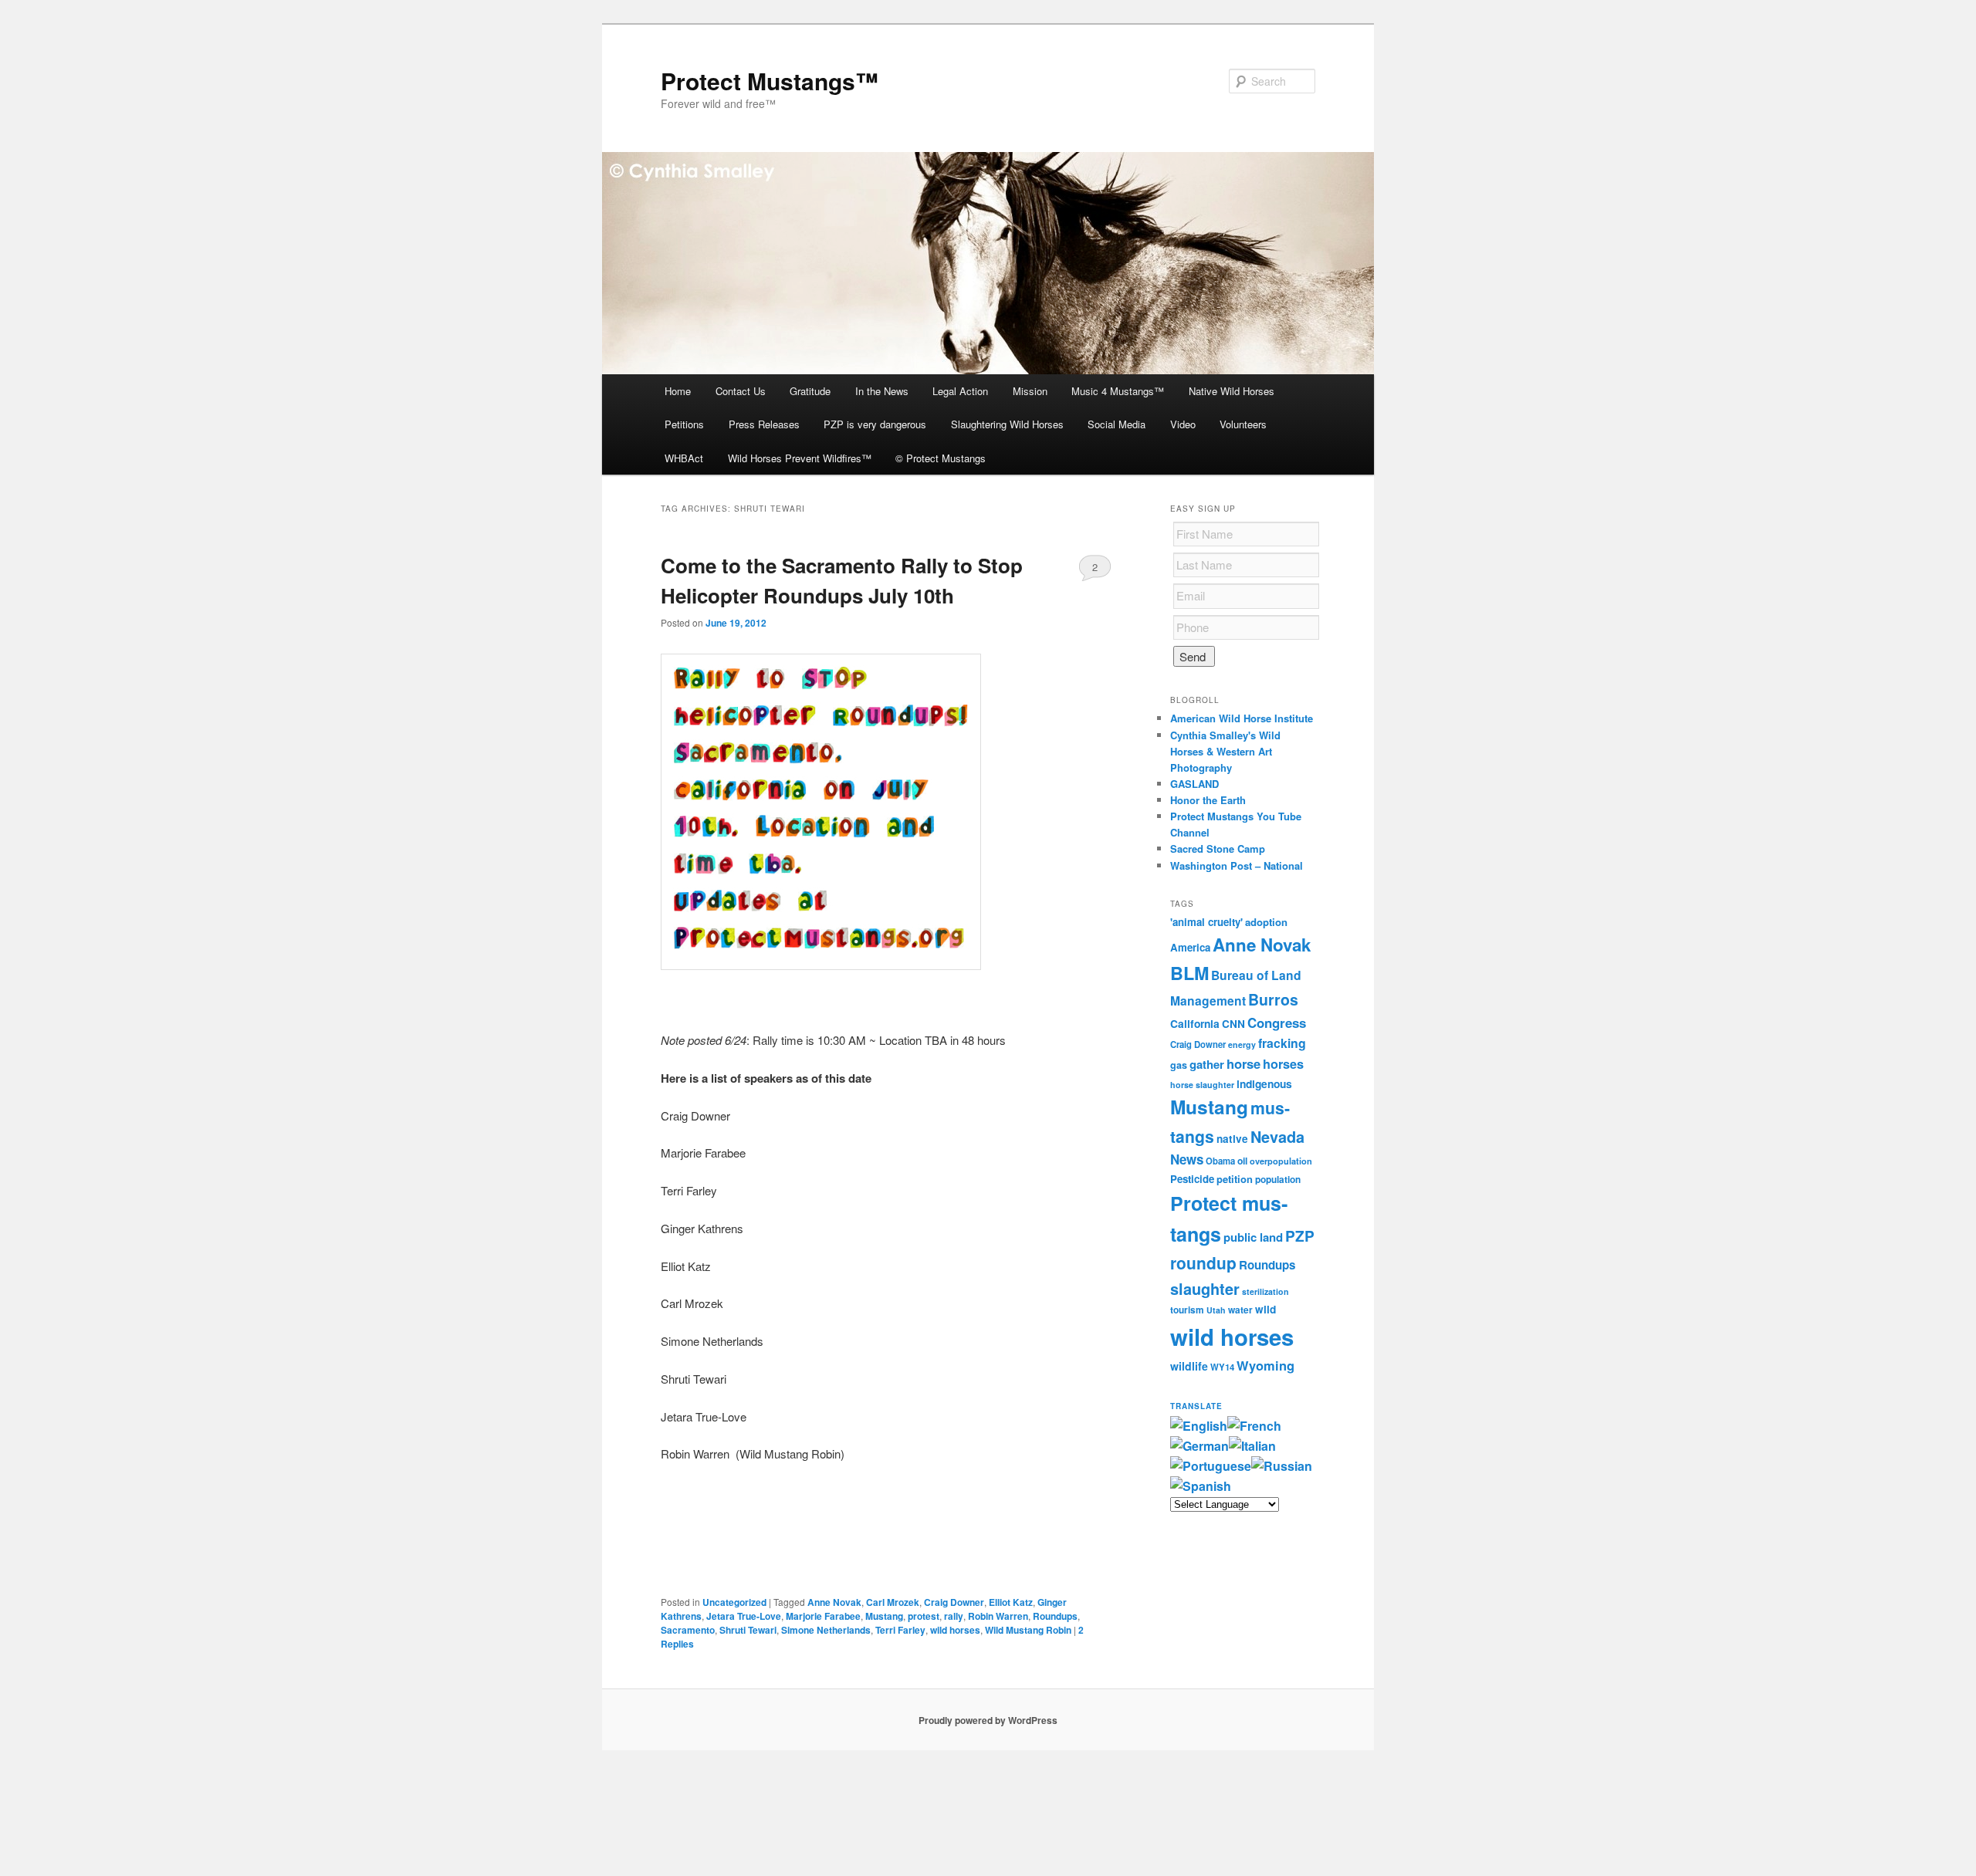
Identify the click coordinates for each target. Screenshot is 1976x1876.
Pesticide (1192, 1179)
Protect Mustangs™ (770, 81)
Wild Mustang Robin (1028, 1630)
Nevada (1277, 1137)
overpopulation (1281, 1161)
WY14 (1222, 1367)
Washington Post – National (1237, 865)
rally (954, 1616)
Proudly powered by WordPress (988, 1720)
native (1232, 1139)
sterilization (1265, 1291)
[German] (1199, 1446)
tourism (1187, 1310)
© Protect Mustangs (941, 458)
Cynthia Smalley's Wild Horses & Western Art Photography (1225, 751)
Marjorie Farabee (823, 1616)
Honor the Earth (1208, 800)
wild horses (955, 1630)
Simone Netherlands (826, 1630)
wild (1265, 1309)
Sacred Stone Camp (1218, 848)
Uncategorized (734, 1602)
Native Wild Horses (1232, 391)
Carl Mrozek (893, 1602)
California (1195, 1023)
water (1240, 1310)
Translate (1196, 1406)
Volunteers (1243, 424)
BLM (1189, 973)
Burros (1273, 999)
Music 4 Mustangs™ (1118, 391)
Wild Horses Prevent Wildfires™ (800, 458)
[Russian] (1282, 1466)
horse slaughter (1202, 1085)
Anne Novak (834, 1602)
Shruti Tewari (748, 1630)
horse (1243, 1063)
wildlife (1189, 1366)
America (1190, 947)
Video (1183, 424)
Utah (1216, 1310)
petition (1235, 1179)
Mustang (884, 1616)
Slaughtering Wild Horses (1007, 424)
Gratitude (810, 391)
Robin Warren (998, 1616)
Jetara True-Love (744, 1616)
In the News (882, 391)
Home (678, 391)
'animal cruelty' (1206, 922)
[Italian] (1252, 1446)
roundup (1203, 1262)
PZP (1300, 1236)
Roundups (1055, 1616)
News (1187, 1159)
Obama (1220, 1161)
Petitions (684, 424)
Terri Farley (900, 1630)
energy (1242, 1044)
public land (1253, 1237)
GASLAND (1194, 784)
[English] (1199, 1426)
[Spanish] (1201, 1486)
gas (1179, 1065)
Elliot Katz (1011, 1602)
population (1278, 1180)
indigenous (1264, 1083)
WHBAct (684, 458)
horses (1283, 1064)
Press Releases (764, 424)
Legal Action (960, 391)
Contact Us (741, 391)
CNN (1233, 1024)
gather (1207, 1064)
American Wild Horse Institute (1242, 718)
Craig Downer (954, 1602)
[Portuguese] (1211, 1466)
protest (924, 1616)
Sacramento (688, 1630)
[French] (1254, 1426)
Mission (1030, 391)
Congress (1277, 1023)
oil (1242, 1161)
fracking (1282, 1043)
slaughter (1205, 1289)
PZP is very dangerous (875, 424)
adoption (1266, 922)
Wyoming (1265, 1365)
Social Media (1117, 424)
